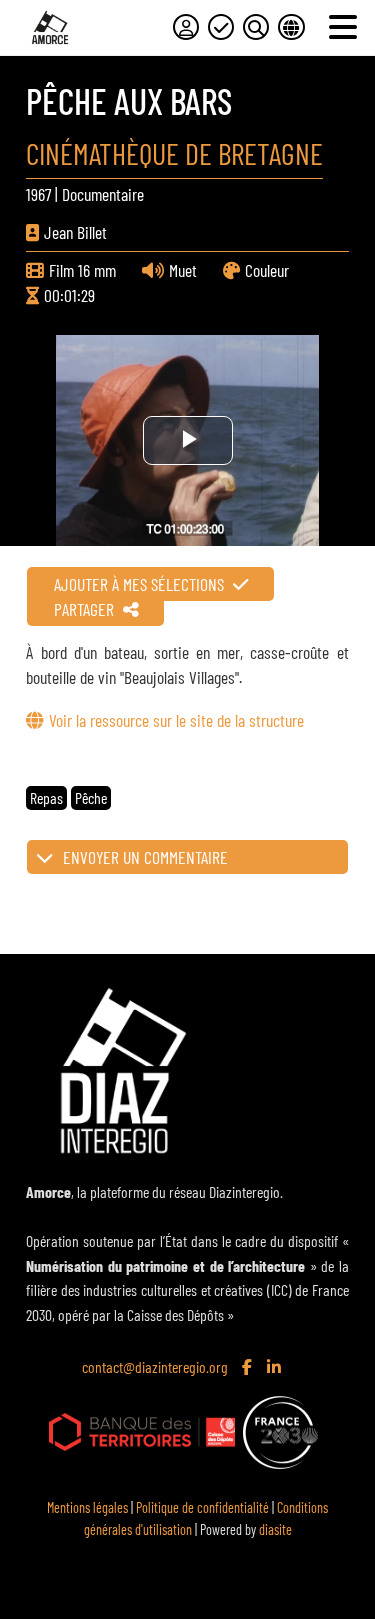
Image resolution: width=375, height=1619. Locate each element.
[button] (187, 857)
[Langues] (291, 27)
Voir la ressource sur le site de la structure (176, 720)
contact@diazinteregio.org (155, 1366)
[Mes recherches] (256, 27)
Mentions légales (87, 1507)
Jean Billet (75, 232)
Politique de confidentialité (202, 1507)
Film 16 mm (82, 270)
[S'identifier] (186, 27)
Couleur (267, 270)
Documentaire (103, 194)
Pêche (91, 797)
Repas (46, 797)
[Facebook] (249, 1368)
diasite (275, 1529)
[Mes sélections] (221, 27)
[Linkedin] (276, 1368)
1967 (38, 194)
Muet (183, 270)
